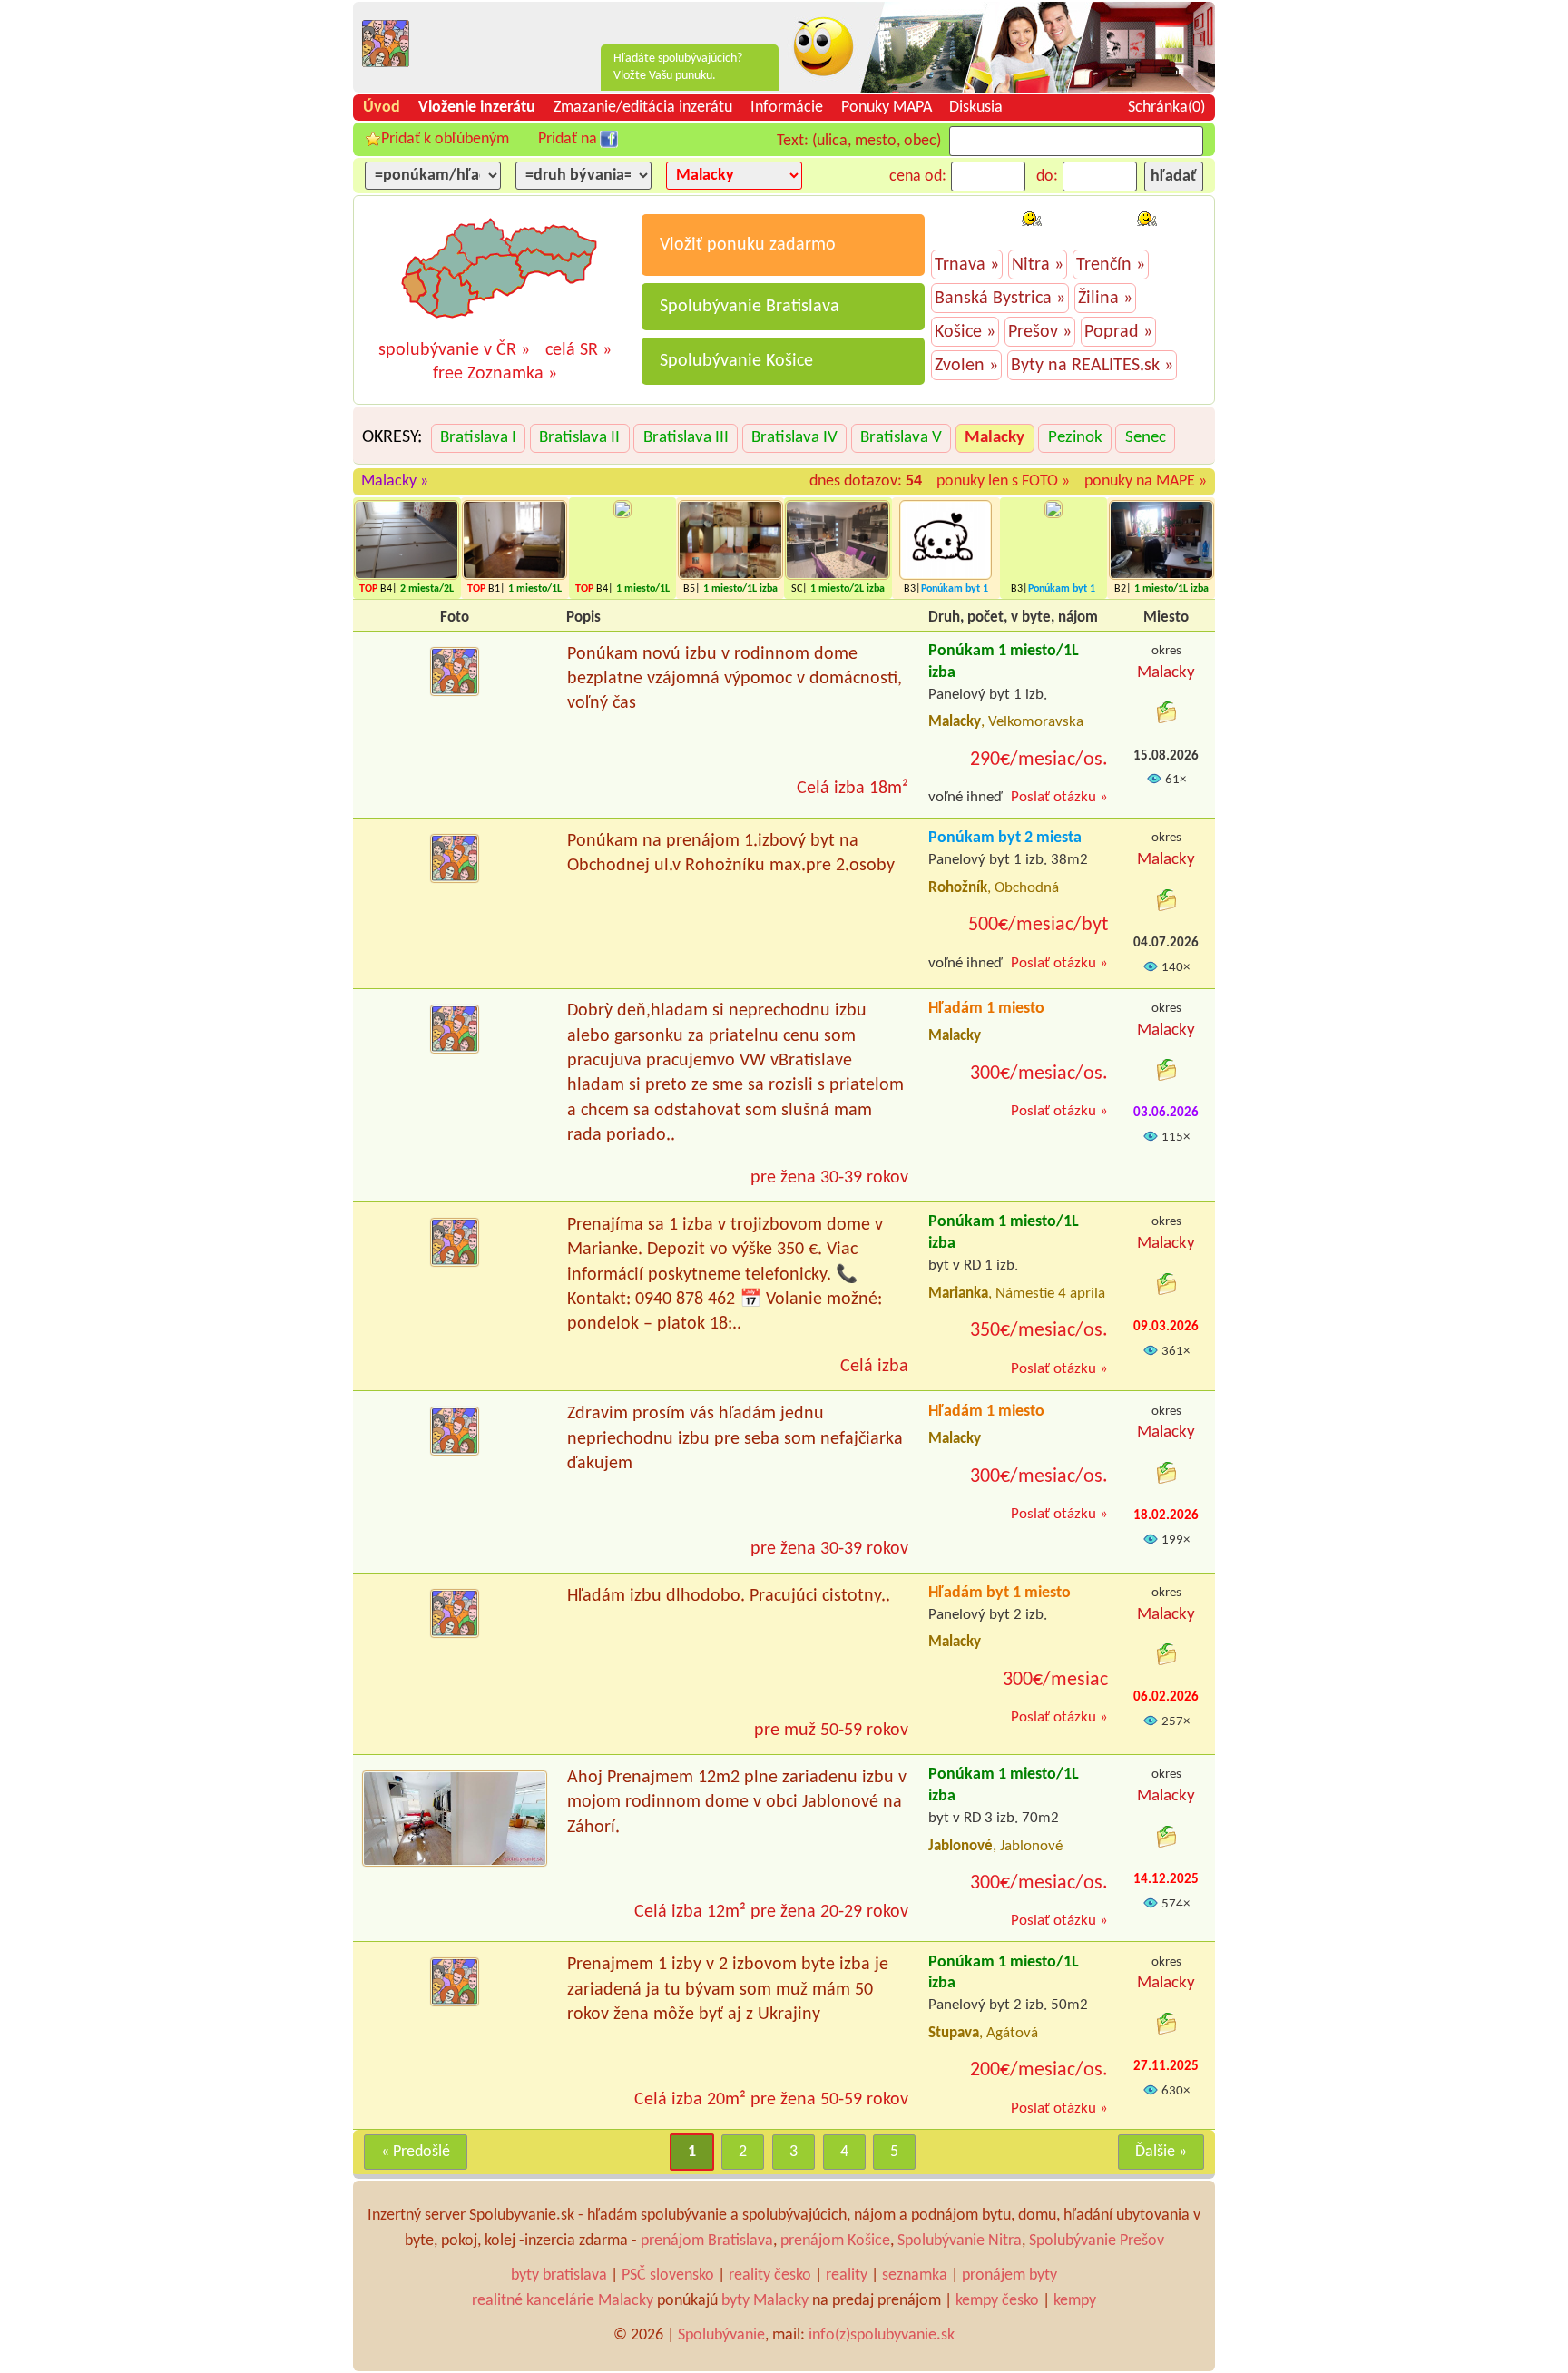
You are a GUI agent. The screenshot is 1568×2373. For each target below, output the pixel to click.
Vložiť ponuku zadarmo (748, 245)
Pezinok (1075, 438)
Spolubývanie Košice (736, 361)
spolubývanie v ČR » (454, 350)
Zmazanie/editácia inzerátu (643, 108)
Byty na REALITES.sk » (1092, 366)
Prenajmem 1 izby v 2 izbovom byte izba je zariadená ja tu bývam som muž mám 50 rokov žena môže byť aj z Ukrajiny (728, 1990)
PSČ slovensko (668, 2275)
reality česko (770, 2275)
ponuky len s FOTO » (1003, 481)
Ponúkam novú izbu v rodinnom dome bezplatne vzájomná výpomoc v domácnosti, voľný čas (735, 679)
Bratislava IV (794, 438)
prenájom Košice (835, 2241)
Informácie (787, 108)
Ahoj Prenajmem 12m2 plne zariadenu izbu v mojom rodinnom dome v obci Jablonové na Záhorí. (737, 1803)
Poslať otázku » (1059, 797)
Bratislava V (901, 438)
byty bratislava (559, 2275)
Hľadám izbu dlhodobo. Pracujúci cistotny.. (729, 1596)
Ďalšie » (1161, 2152)
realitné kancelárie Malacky (563, 2301)
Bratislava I (478, 438)
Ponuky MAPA (887, 108)
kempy (1075, 2301)
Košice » (965, 332)
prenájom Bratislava (707, 2241)
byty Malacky (765, 2301)
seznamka (915, 2275)
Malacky (995, 438)
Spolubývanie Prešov (1097, 2241)
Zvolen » (966, 366)
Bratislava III (686, 438)
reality (847, 2275)
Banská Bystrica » (1000, 299)
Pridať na (568, 139)
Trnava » (967, 265)
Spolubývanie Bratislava (750, 307)
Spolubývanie (721, 2335)
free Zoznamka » (495, 374)
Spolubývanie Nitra (960, 2241)
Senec (1146, 438)
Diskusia (976, 108)
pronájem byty (1009, 2275)
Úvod (382, 108)
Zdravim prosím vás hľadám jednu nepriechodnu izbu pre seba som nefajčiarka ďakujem (735, 1439)
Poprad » (1118, 332)
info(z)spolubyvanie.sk (882, 2335)
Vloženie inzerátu (477, 108)
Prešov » (1040, 332)
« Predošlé (416, 2152)
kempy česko (997, 2301)
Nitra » (1038, 265)
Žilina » (1105, 299)
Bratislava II (579, 438)
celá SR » (578, 350)
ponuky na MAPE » (1146, 481)
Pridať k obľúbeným (445, 139)
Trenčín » (1111, 265)
